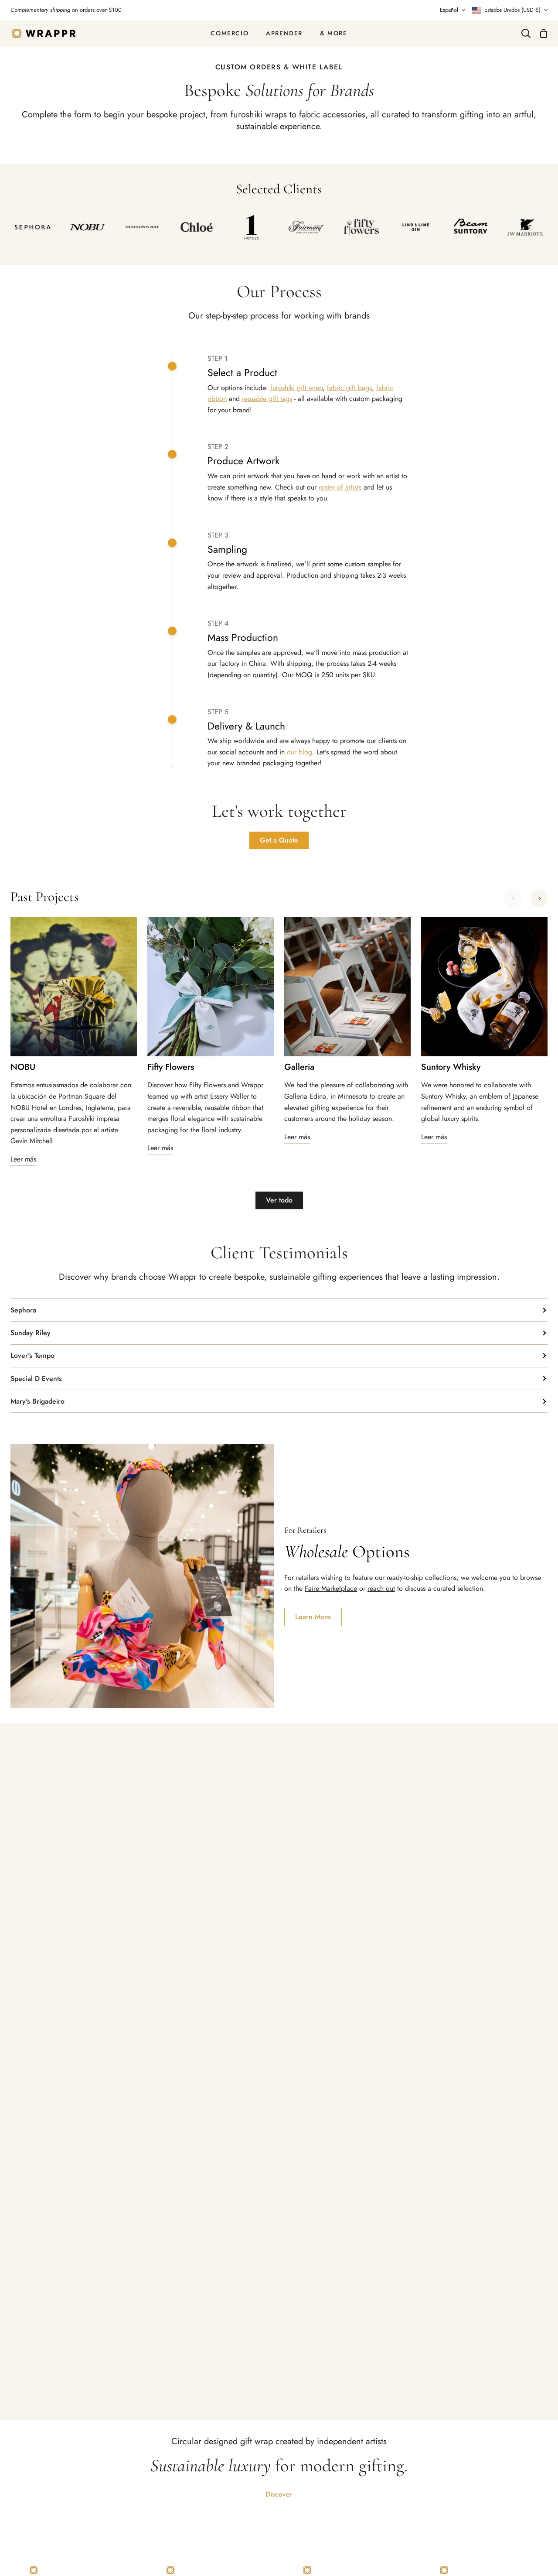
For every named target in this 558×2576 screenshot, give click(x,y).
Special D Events (36, 1379)
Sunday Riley (31, 1333)
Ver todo (279, 1200)
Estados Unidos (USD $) (512, 10)
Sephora (23, 1310)
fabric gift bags (349, 388)
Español (449, 10)
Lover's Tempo (32, 1355)
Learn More (313, 1617)
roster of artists (340, 487)
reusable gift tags (267, 399)
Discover (279, 2494)
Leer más (23, 1159)
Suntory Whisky (451, 1067)
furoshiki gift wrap (296, 388)
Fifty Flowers (171, 1067)
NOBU (23, 1067)
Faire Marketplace (331, 1588)
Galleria (299, 1067)
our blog (299, 752)
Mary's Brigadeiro (37, 1401)
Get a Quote (279, 840)
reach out (381, 1588)
